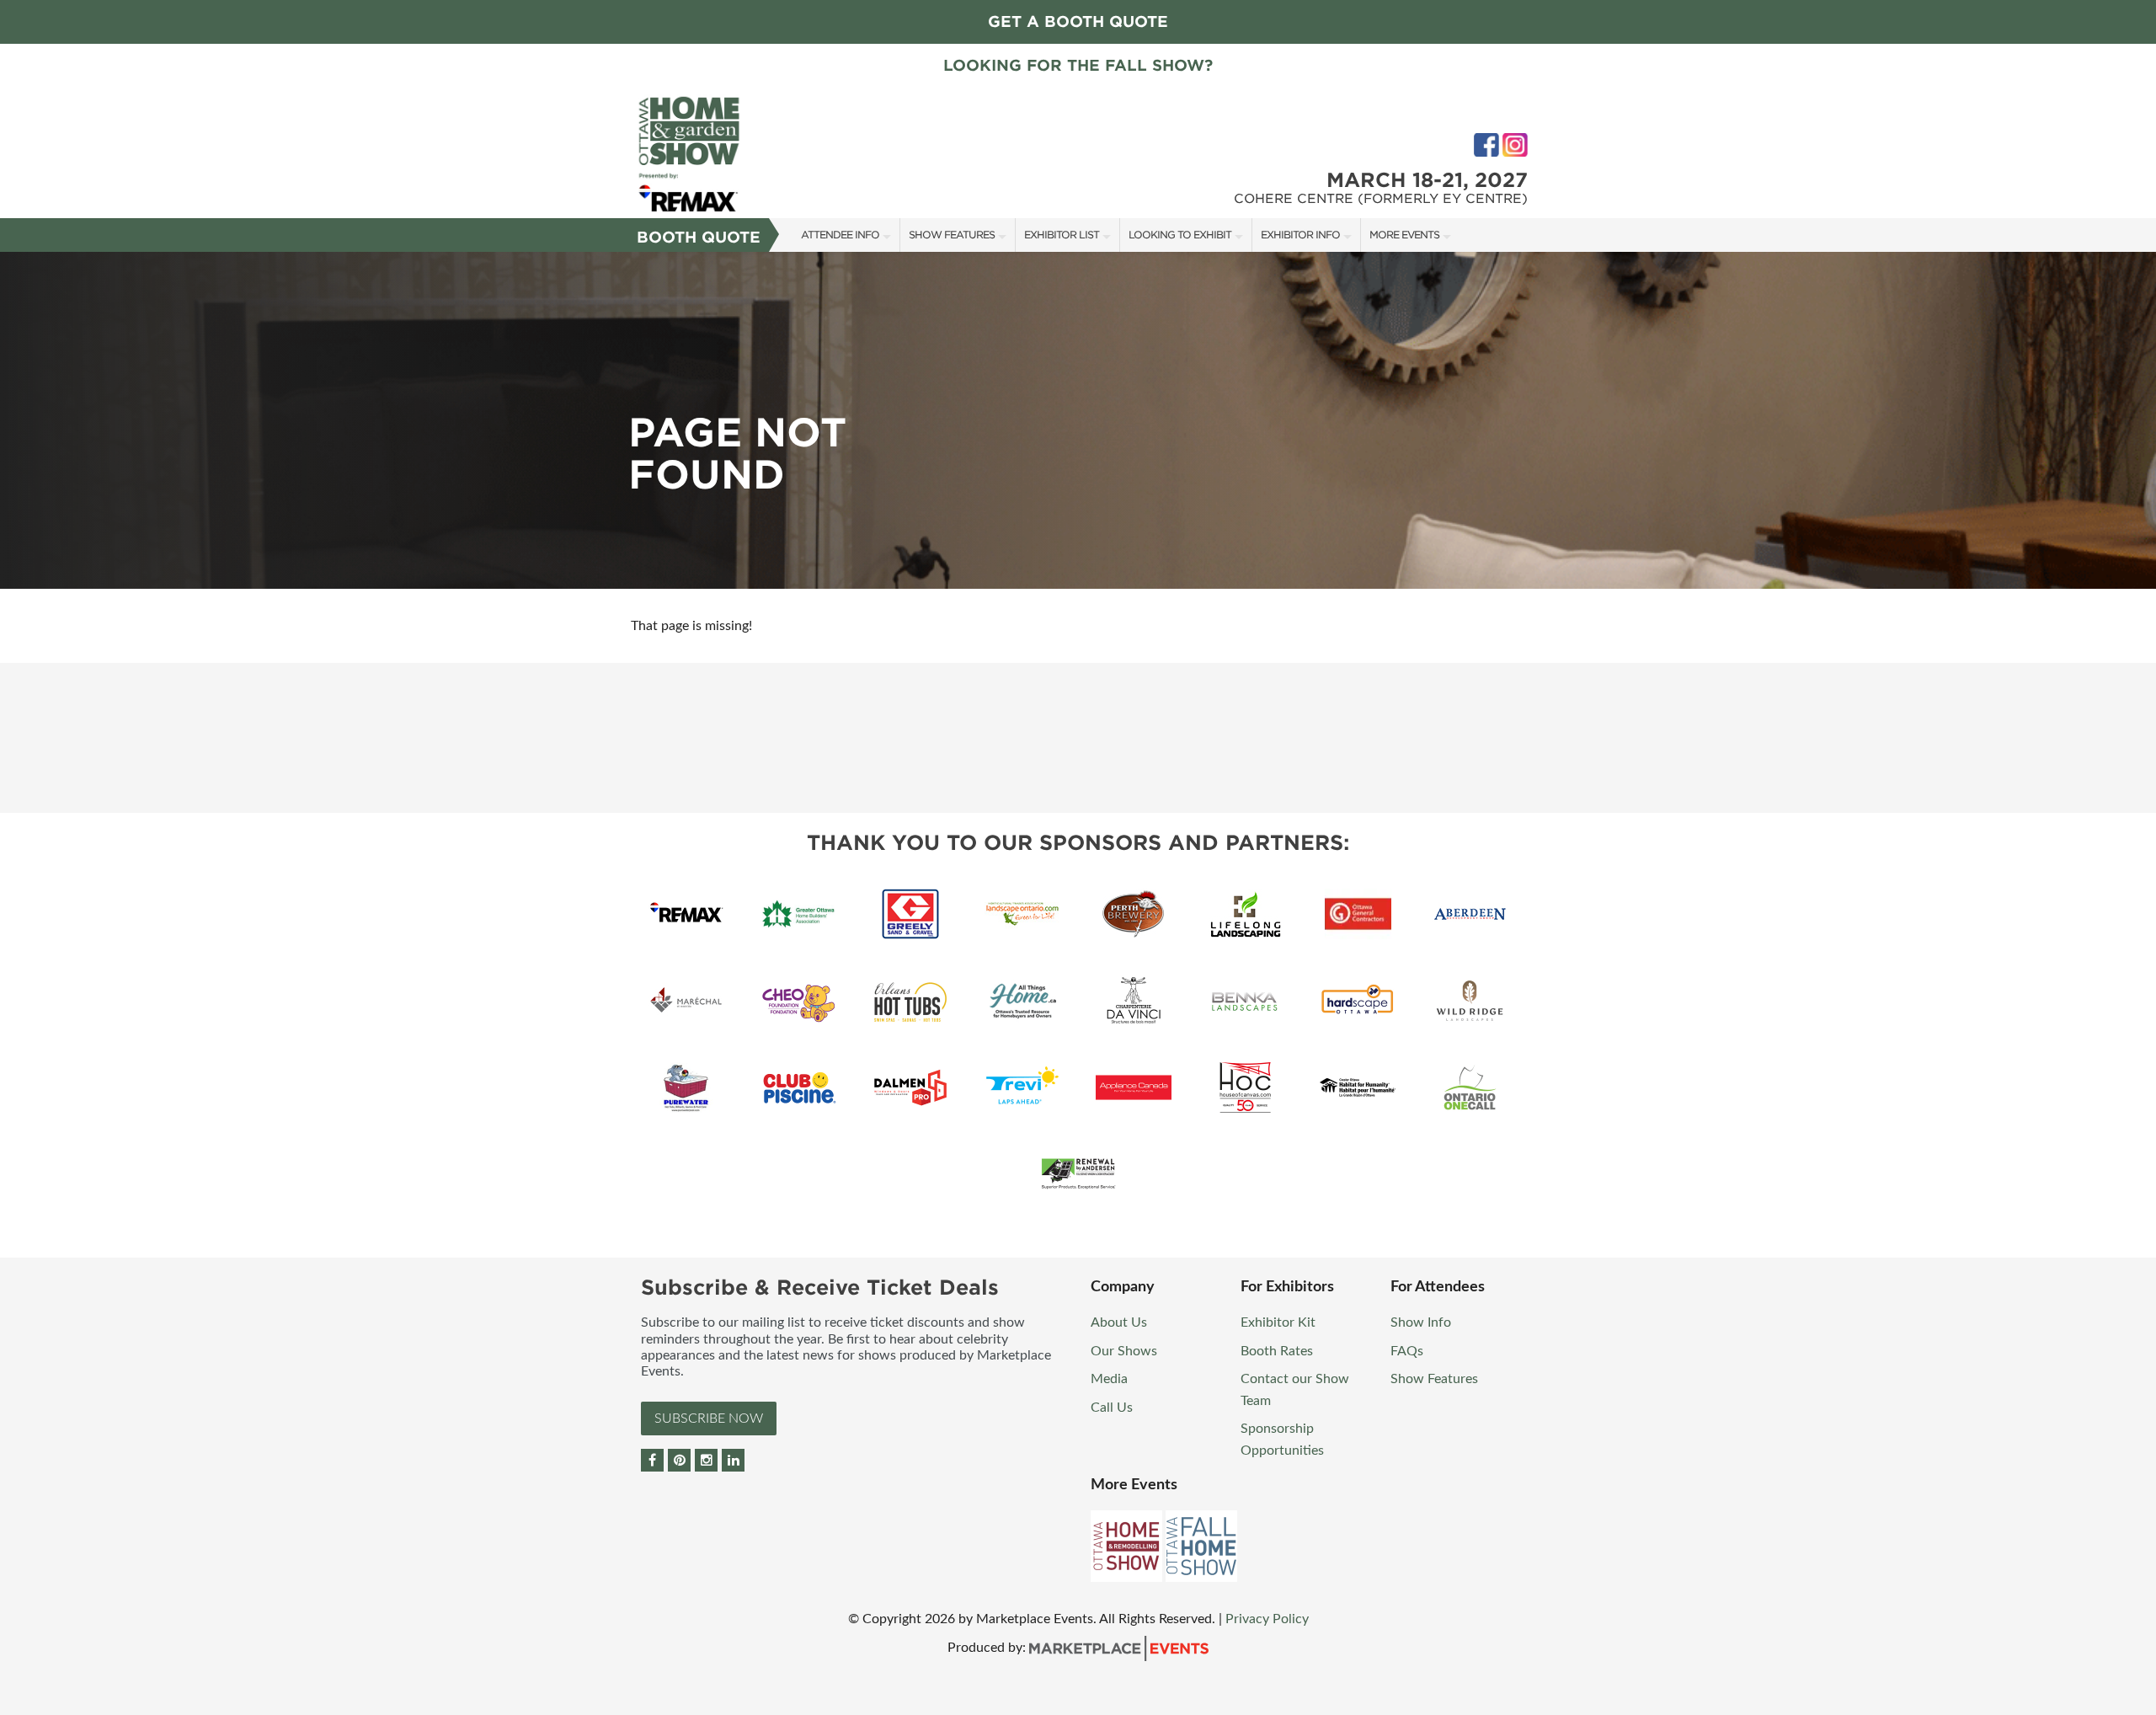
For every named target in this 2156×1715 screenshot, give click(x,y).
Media (1109, 1379)
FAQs (1407, 1351)
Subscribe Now (709, 1418)
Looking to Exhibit (1180, 235)
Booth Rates (1277, 1351)
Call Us (1112, 1408)
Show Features (952, 235)
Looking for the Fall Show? (1078, 65)
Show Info (1421, 1322)
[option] (1078, 420)
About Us (1119, 1322)
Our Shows (1124, 1351)
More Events (1404, 235)
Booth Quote (699, 237)
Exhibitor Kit (1278, 1322)
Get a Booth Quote (1078, 21)
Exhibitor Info (1300, 235)
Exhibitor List (1062, 235)
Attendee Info (840, 235)
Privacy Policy (1267, 1619)
